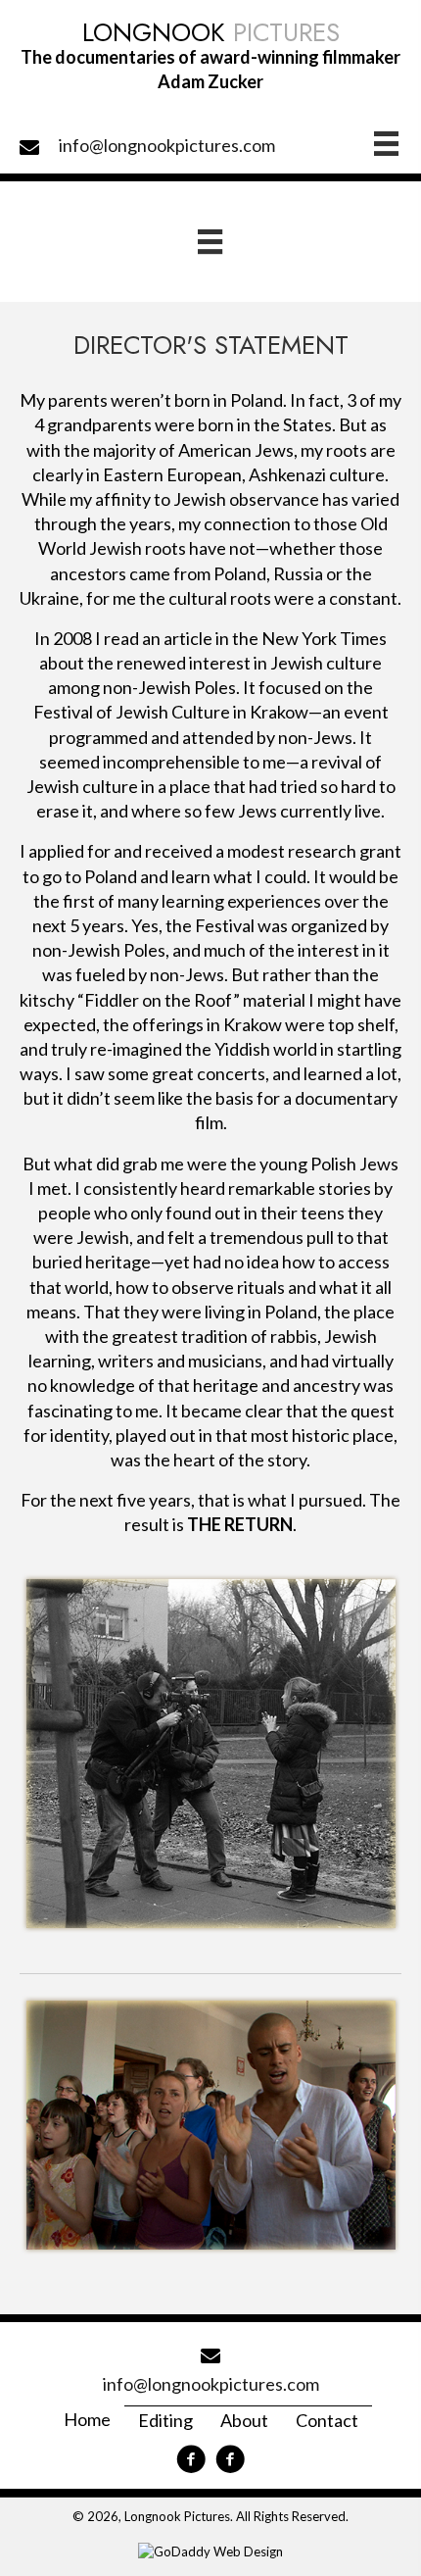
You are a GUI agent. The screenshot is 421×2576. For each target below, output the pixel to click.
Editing (165, 2420)
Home (87, 2419)
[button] (191, 2459)
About (244, 2420)
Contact (327, 2420)
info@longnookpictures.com (167, 145)
